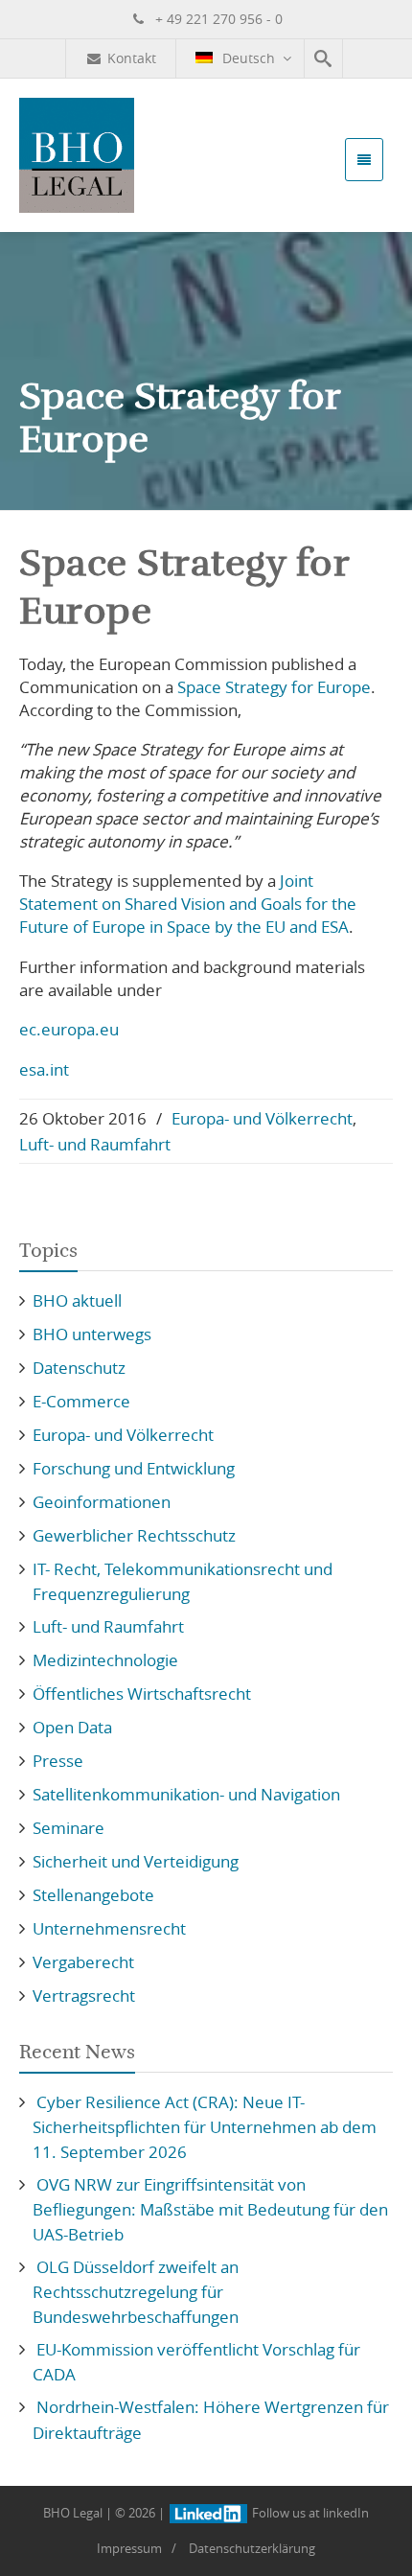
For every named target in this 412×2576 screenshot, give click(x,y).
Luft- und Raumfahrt (95, 1144)
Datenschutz (79, 1368)
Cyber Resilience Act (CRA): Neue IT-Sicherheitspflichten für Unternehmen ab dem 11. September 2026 (205, 2127)
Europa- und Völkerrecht (262, 1118)
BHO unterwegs (92, 1334)
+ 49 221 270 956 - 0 (217, 19)
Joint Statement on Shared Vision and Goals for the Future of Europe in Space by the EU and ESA (188, 904)
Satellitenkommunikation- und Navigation (186, 1794)
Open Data (72, 1727)
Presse (58, 1761)
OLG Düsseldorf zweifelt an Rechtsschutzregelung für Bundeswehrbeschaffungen (136, 2292)
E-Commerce (81, 1401)
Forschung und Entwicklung (134, 1468)
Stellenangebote (93, 1895)
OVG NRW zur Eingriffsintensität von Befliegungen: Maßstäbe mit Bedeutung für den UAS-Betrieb (210, 2209)
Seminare (69, 1828)
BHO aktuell (77, 1300)
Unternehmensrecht (109, 1928)
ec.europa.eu (69, 1029)
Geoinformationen (102, 1502)
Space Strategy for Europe (274, 687)
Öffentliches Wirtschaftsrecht (142, 1694)
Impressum (129, 2548)
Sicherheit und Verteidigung (136, 1861)
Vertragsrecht (84, 1996)
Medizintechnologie (105, 1660)
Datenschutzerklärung (252, 2548)
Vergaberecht (83, 1962)
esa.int (44, 1069)
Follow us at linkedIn (309, 2513)
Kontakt (132, 58)
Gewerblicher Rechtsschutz (134, 1535)
